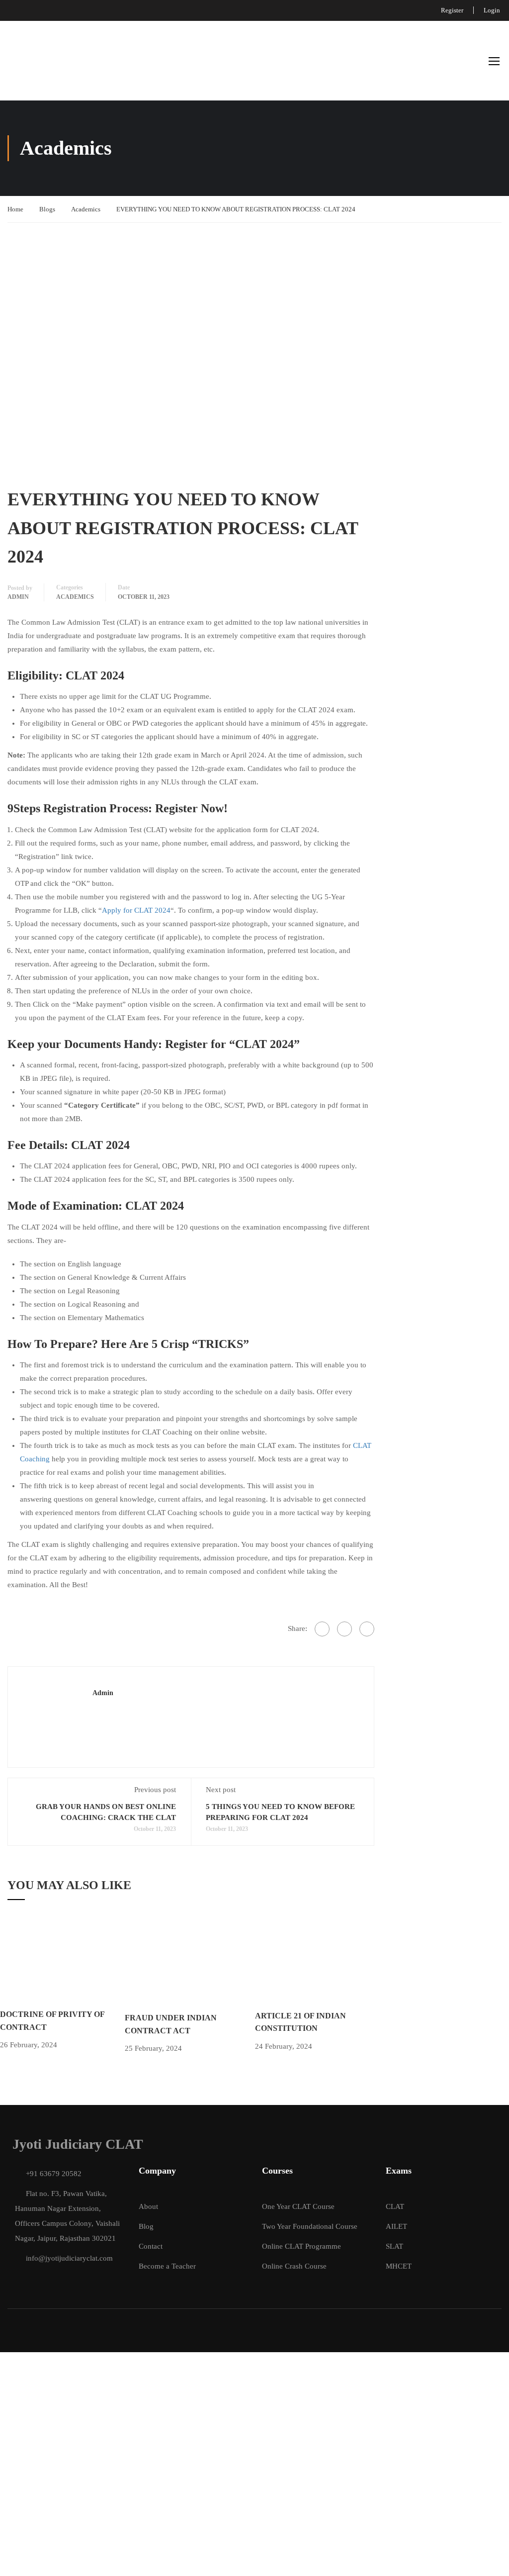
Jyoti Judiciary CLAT (78, 2144)
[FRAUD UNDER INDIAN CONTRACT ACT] (190, 1962)
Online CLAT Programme (301, 2246)
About (148, 2206)
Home (15, 209)
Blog (146, 2226)
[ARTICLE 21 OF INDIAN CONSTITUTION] (318, 1961)
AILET (396, 2226)
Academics (86, 209)
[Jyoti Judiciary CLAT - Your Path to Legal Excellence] (26, 61)
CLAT (395, 2206)
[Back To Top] (489, 2559)
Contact (151, 2246)
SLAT (394, 2246)
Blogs (47, 209)
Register (452, 10)
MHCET (399, 2266)
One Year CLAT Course (298, 2206)
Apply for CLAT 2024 (136, 910)
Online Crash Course (294, 2266)
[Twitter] (344, 1629)
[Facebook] (322, 1629)
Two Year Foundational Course (310, 2226)
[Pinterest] (367, 1629)
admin (18, 597)
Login (492, 10)
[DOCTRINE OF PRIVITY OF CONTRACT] (62, 1961)
